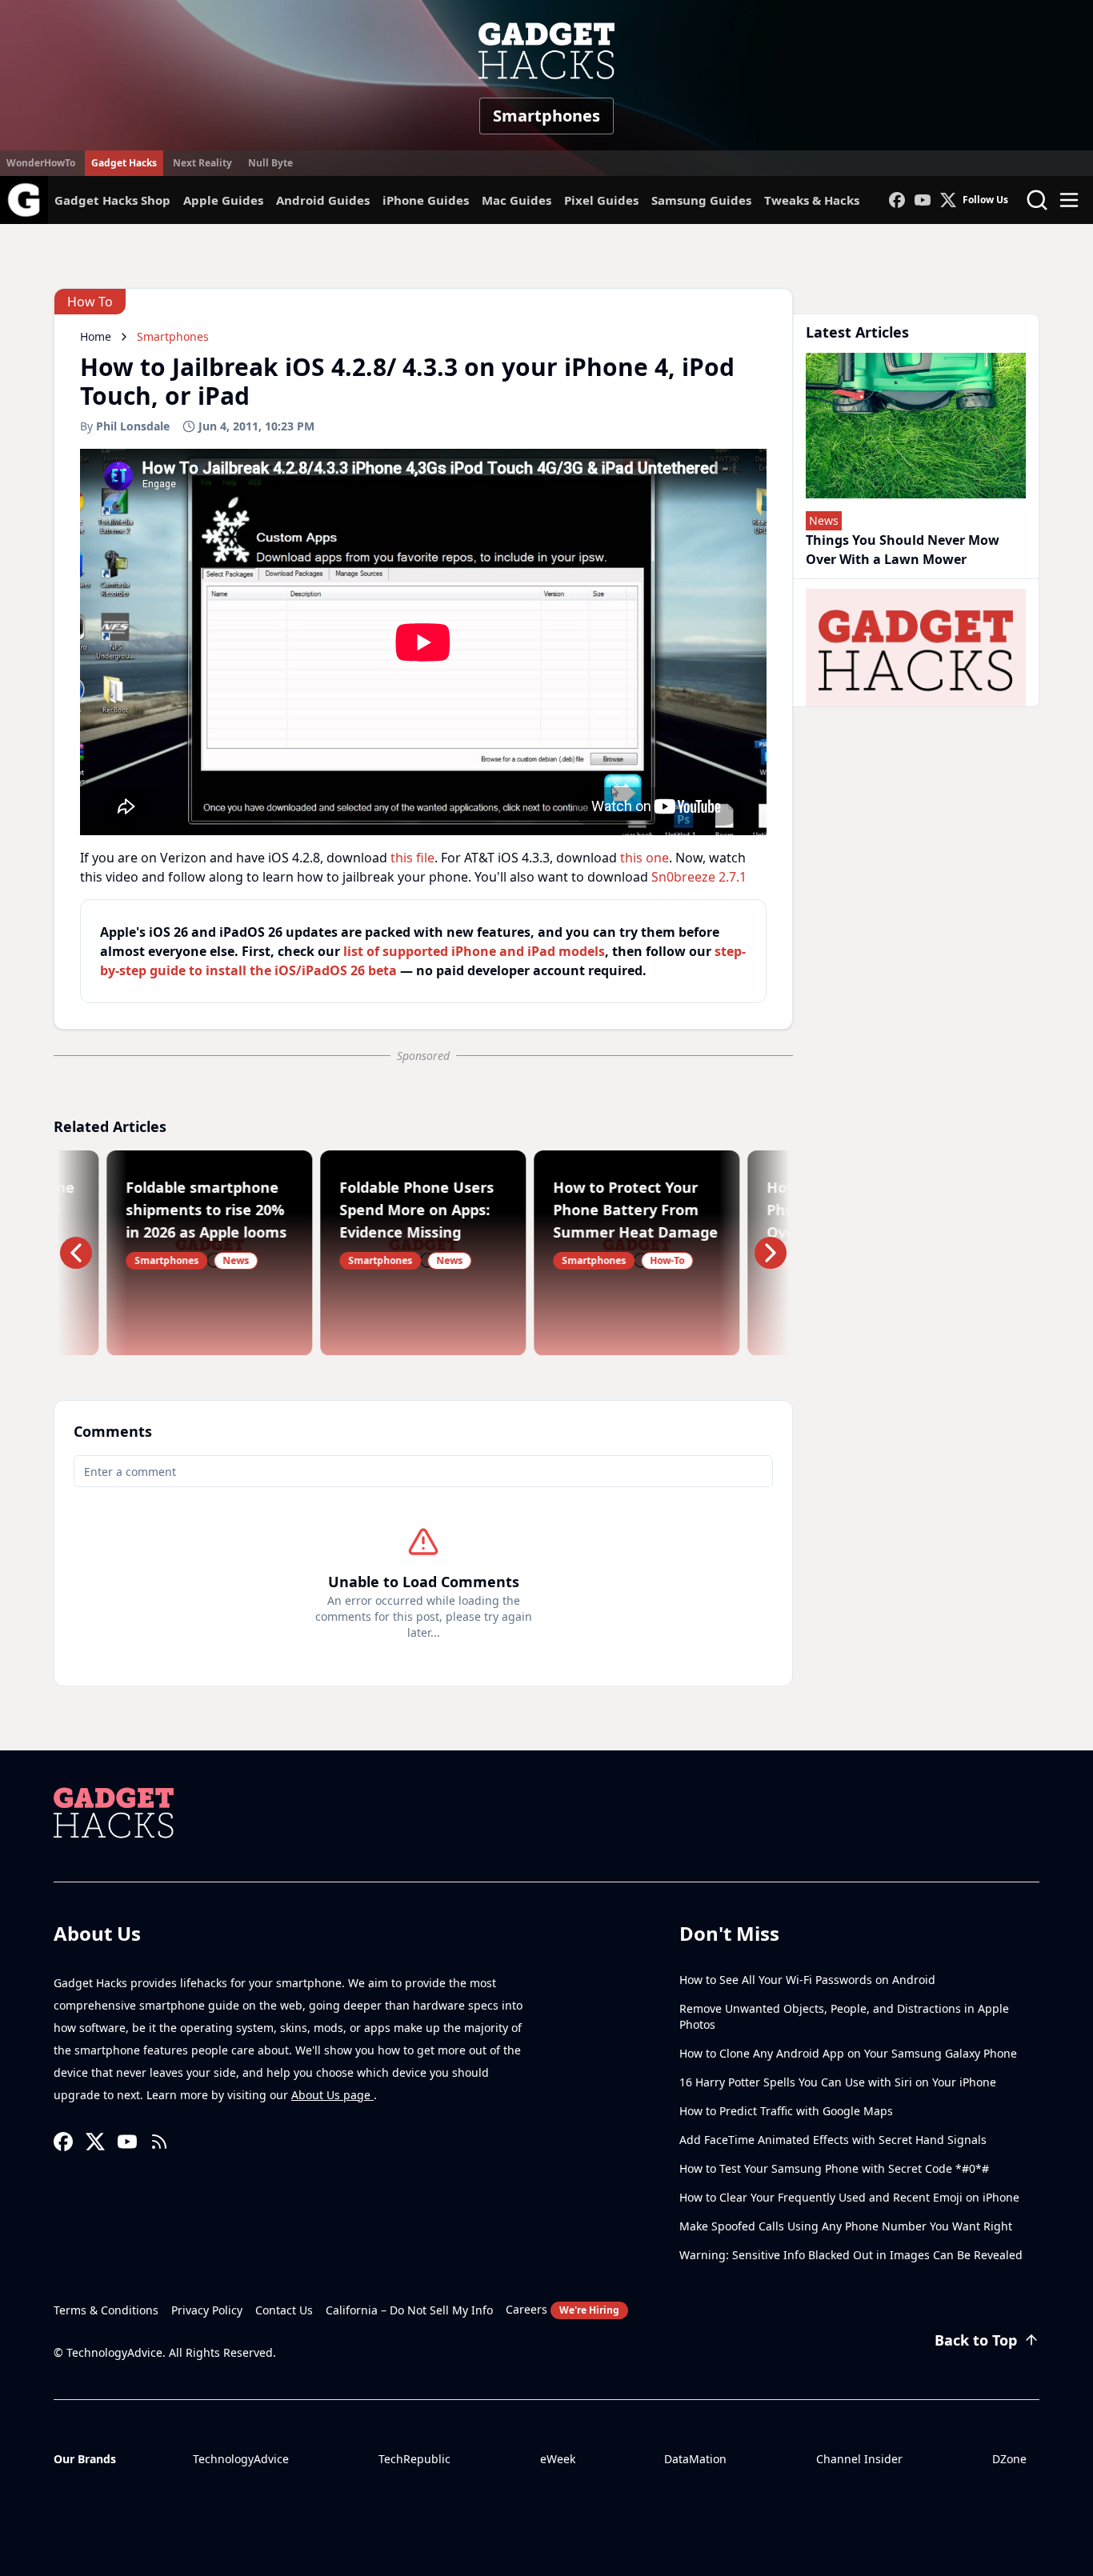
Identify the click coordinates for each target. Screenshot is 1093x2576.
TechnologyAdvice (241, 2459)
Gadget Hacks (124, 163)
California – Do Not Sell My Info (409, 2310)
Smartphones (546, 116)
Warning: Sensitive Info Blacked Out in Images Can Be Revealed (851, 2255)
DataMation (695, 2459)
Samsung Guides (701, 200)
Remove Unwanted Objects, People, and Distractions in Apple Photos (844, 2016)
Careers (563, 2309)
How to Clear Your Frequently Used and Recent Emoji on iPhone (849, 2197)
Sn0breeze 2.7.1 (699, 877)
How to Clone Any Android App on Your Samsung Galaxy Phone (848, 2053)
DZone (1009, 2459)
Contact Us (284, 2310)
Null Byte (270, 163)
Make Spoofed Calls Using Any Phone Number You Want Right (846, 2226)
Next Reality (202, 163)
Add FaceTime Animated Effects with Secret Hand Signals (833, 2140)
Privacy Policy (207, 2310)
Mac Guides (516, 200)
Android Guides (323, 200)
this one (645, 858)
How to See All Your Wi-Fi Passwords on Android (807, 1980)
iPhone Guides (426, 200)
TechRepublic (414, 2459)
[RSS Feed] (159, 2142)
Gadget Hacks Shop (112, 200)
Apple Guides (223, 200)
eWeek (558, 2459)
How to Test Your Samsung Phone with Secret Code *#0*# (834, 2168)
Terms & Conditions (106, 2310)
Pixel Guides (601, 200)
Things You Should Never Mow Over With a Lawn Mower (903, 550)
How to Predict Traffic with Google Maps (786, 2111)
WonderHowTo (41, 163)
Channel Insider (859, 2459)
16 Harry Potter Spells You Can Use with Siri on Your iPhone (838, 2082)
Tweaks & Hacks (812, 200)
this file (412, 858)
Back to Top (976, 2340)
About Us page (332, 2095)
